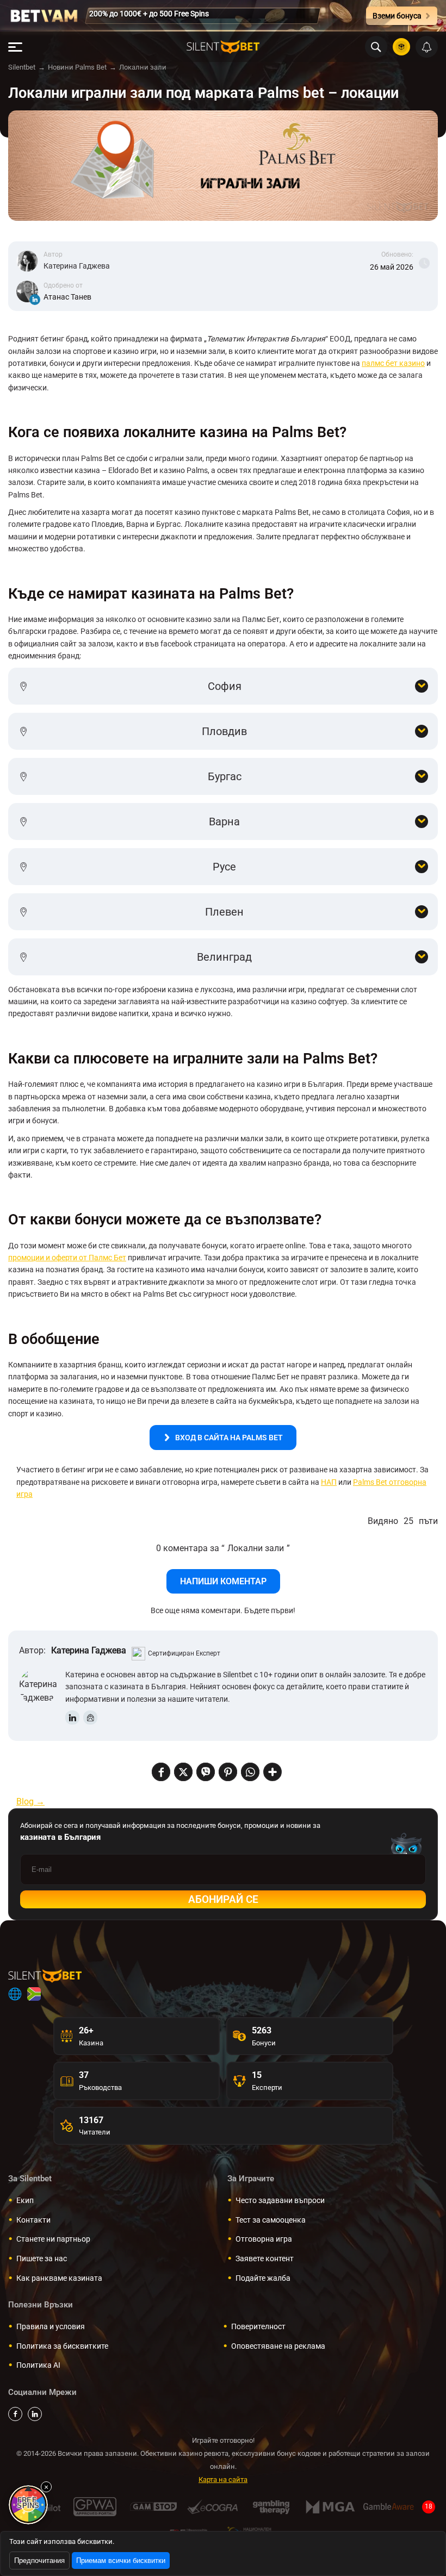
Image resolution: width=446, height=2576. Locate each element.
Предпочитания (39, 2561)
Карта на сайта (223, 2479)
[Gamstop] (154, 2507)
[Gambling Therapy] (271, 2507)
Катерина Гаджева (77, 266)
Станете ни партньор (53, 2239)
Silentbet (22, 67)
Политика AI (38, 2365)
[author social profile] (72, 1718)
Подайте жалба (263, 2278)
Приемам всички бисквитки (121, 2561)
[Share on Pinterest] (228, 1773)
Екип (25, 2200)
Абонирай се (223, 1899)
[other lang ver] (15, 1994)
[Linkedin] (35, 2414)
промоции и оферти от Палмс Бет (67, 1258)
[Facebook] (15, 2414)
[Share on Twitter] (183, 1773)
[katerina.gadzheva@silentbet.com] (90, 1718)
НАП (329, 1482)
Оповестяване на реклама (278, 2346)
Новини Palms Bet (77, 67)
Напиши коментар (223, 1581)
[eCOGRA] (212, 2507)
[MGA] (330, 2507)
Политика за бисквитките (62, 2346)
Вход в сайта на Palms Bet (229, 1438)
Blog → (30, 1802)
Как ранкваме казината (59, 2278)
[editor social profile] (35, 300)
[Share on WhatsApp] (250, 1773)
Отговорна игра (264, 2239)
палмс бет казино (393, 363)
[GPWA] (95, 2507)
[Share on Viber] (206, 1773)
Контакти (33, 2220)
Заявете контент (265, 2258)
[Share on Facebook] (161, 1773)
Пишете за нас (42, 2258)
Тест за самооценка (271, 2220)
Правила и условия (51, 2326)
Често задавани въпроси (280, 2200)
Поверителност (258, 2326)
